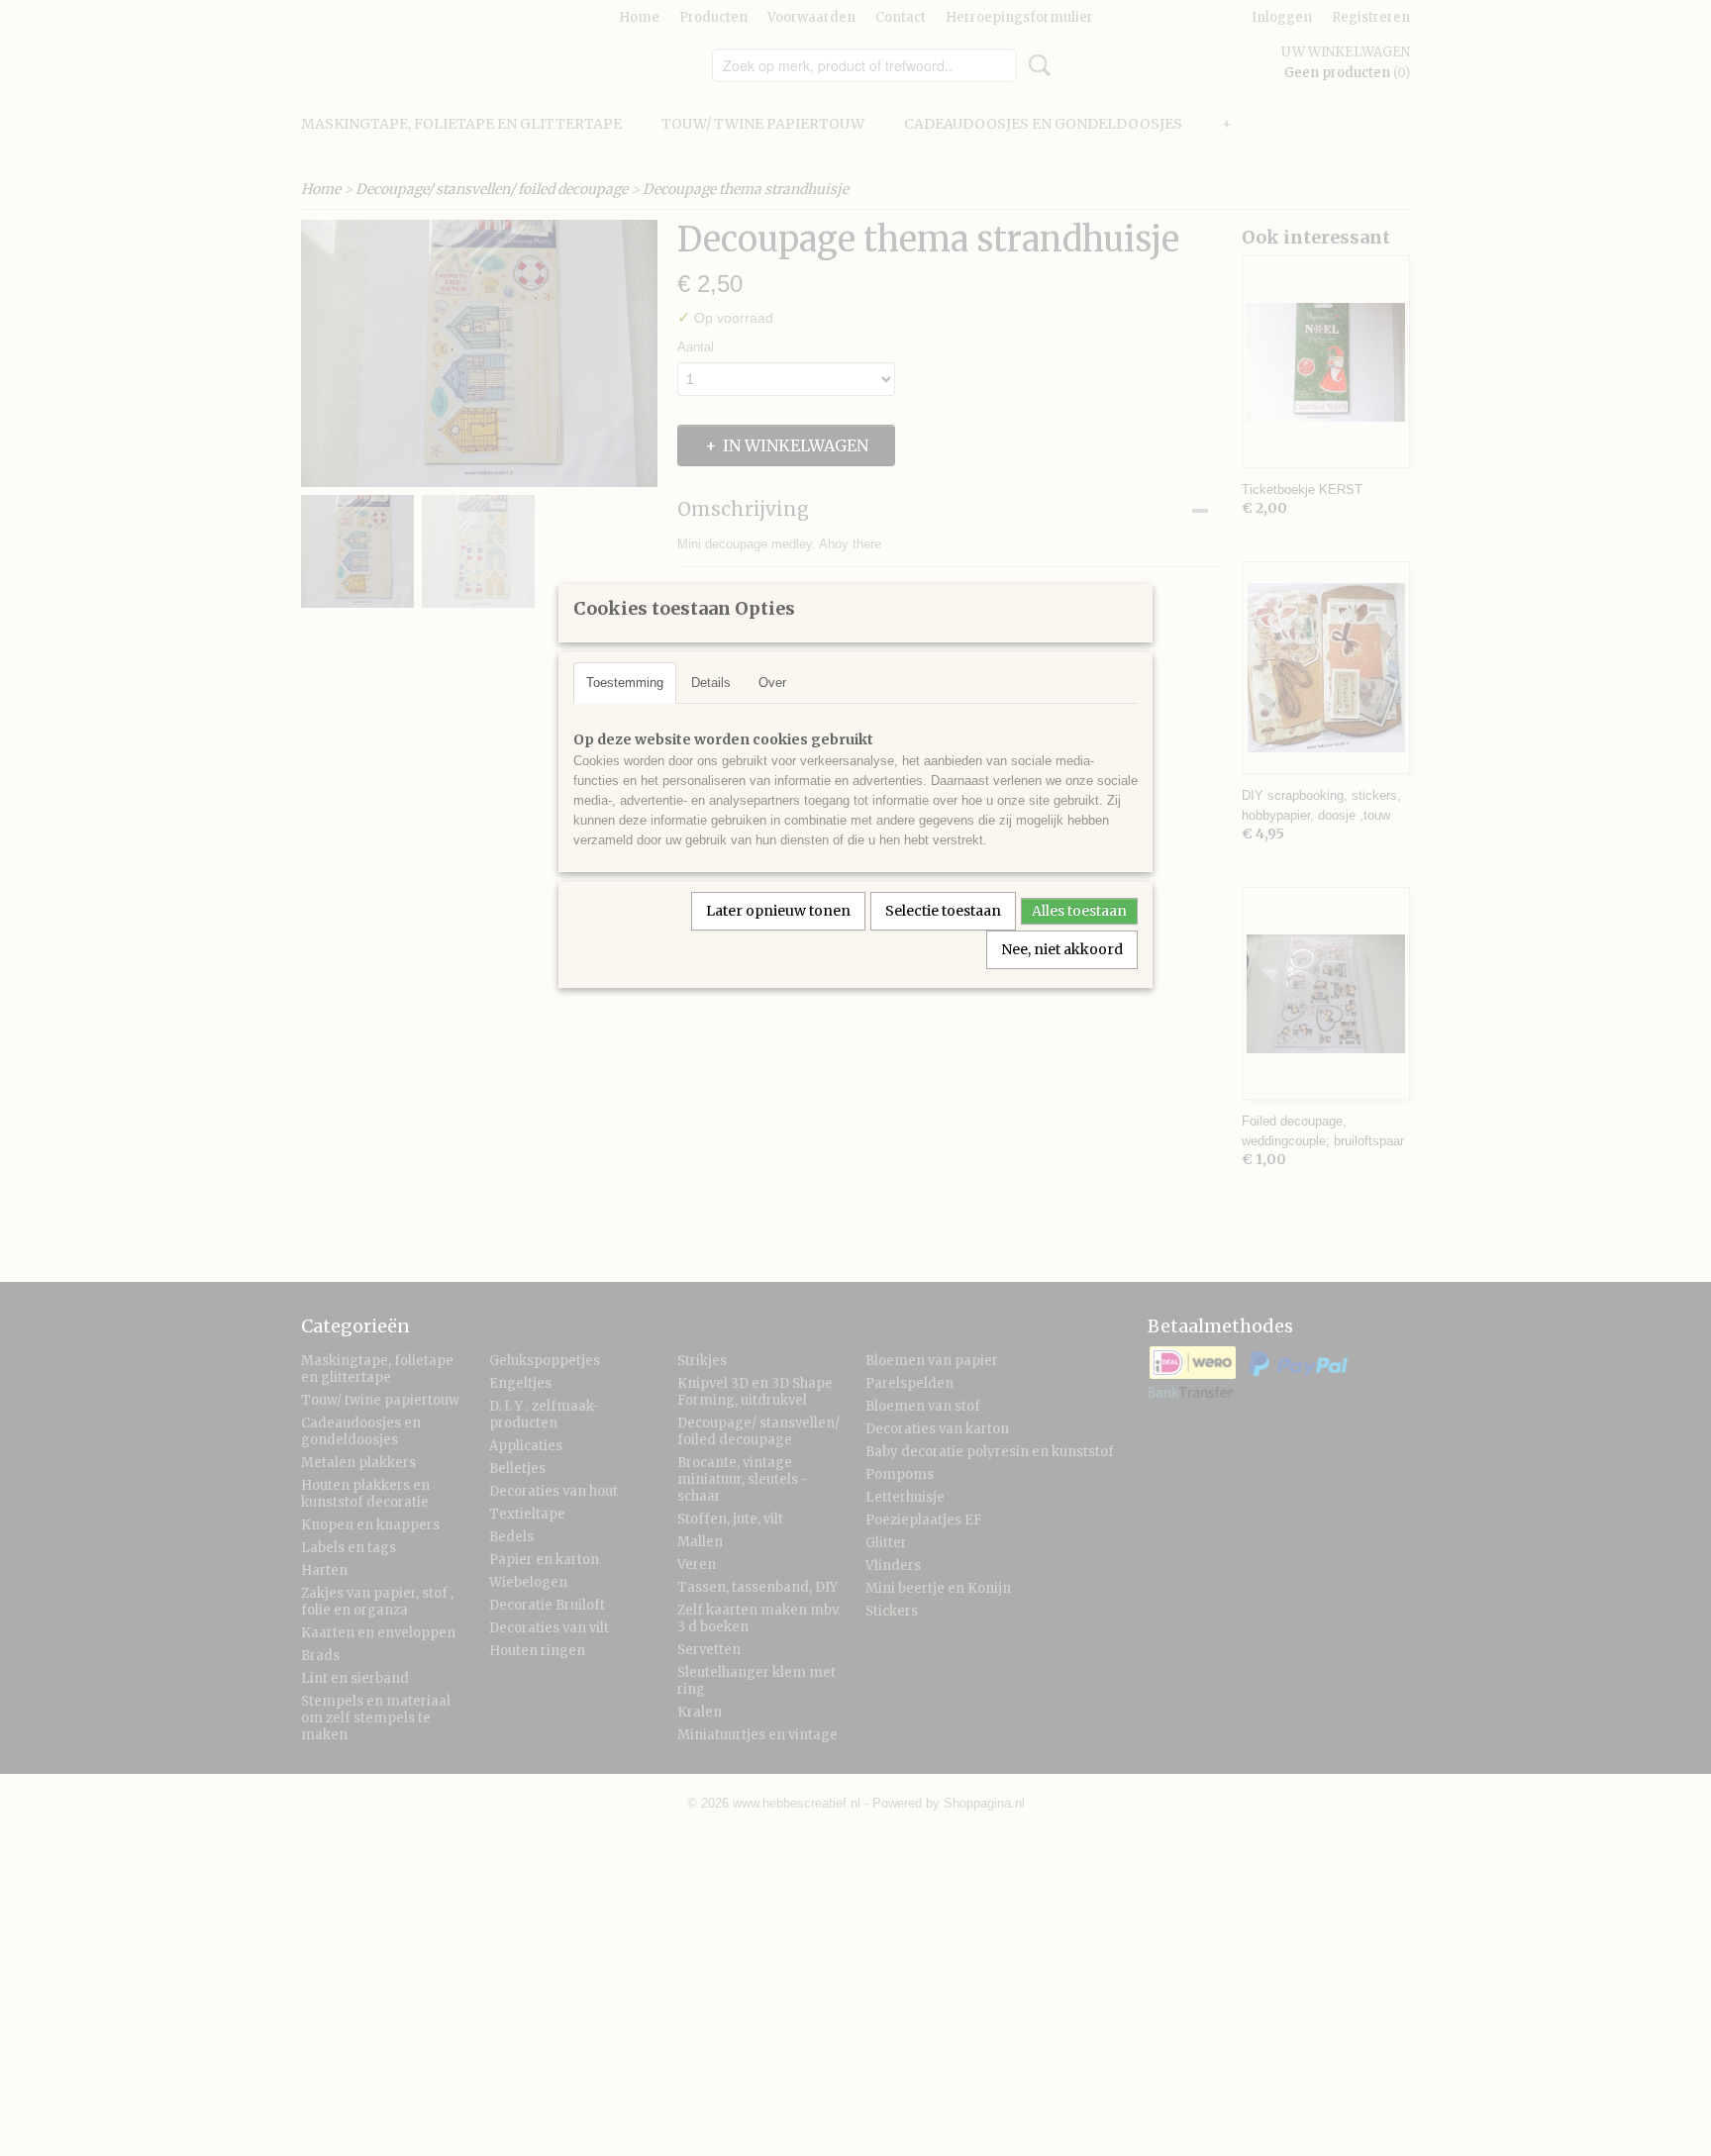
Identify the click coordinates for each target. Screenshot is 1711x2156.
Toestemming (625, 683)
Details (711, 683)
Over (772, 683)
